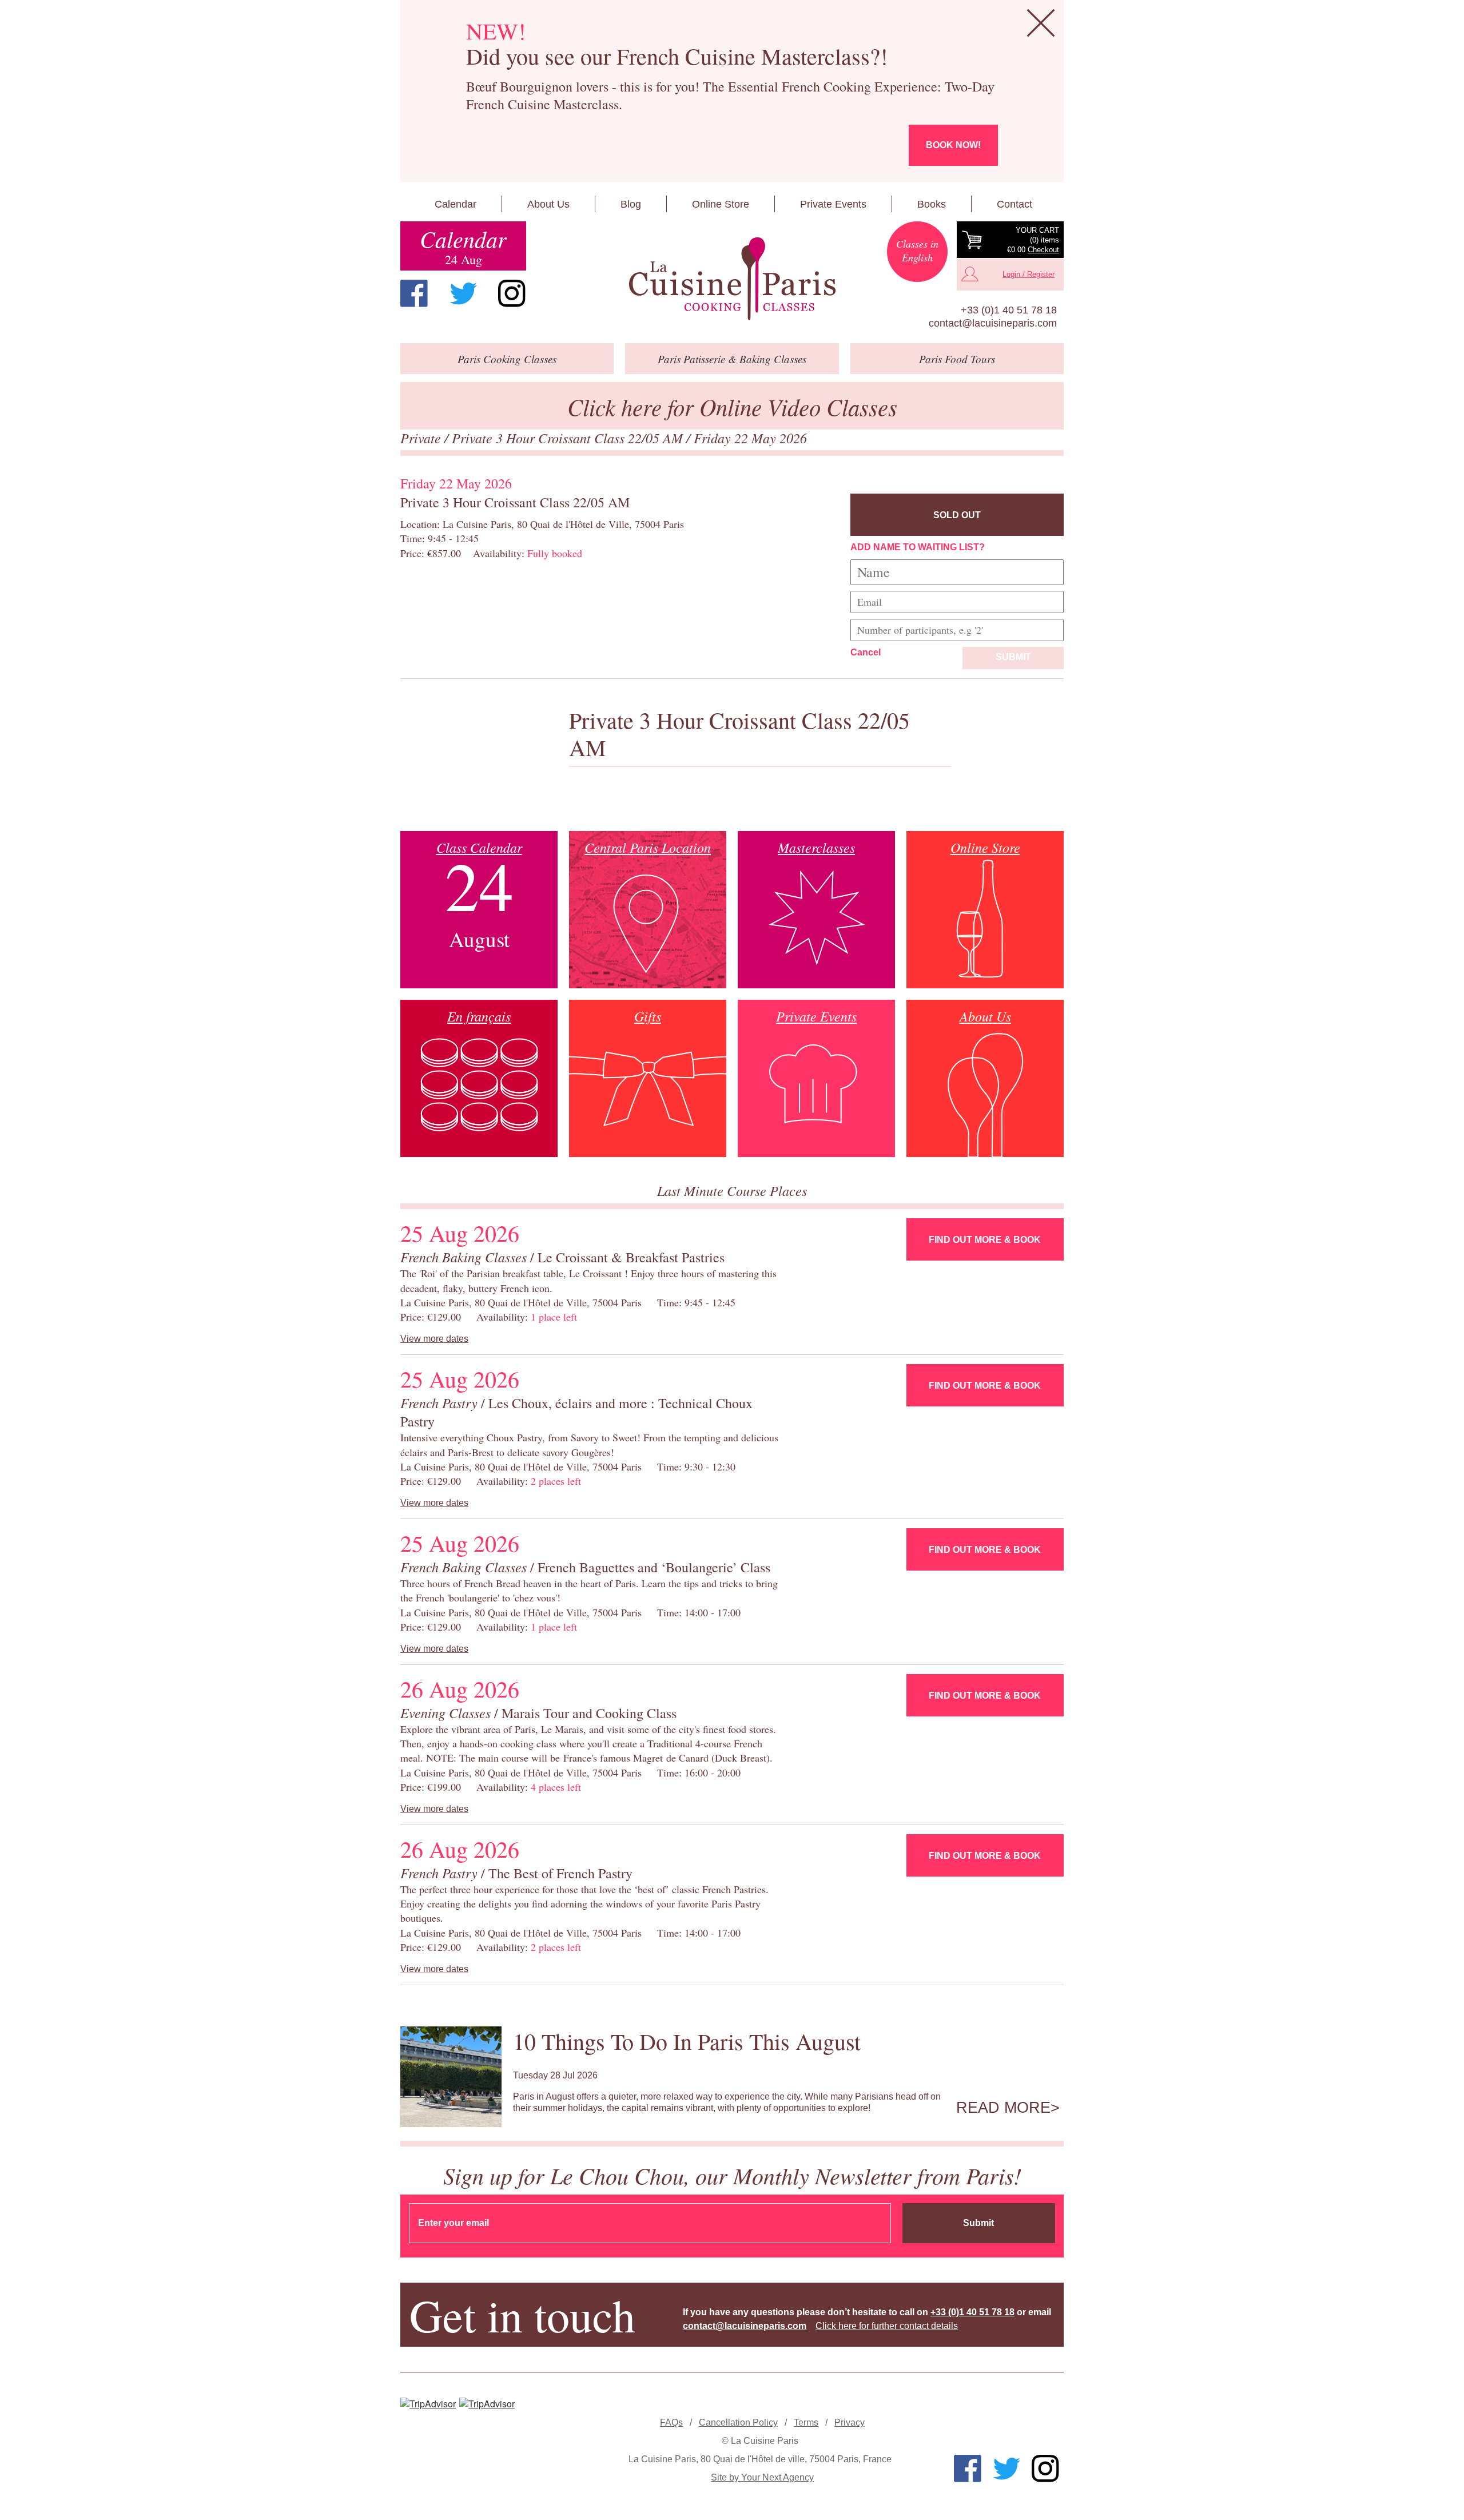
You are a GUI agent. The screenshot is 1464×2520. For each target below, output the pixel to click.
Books (932, 204)
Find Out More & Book (985, 1240)
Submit (1013, 657)
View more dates (434, 1339)
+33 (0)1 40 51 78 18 (1009, 310)
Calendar (455, 204)
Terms (806, 2422)
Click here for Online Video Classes (732, 406)
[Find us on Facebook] (414, 293)
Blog (631, 204)
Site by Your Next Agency (762, 2477)
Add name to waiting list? (918, 547)
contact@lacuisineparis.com (993, 323)
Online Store (721, 204)
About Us (548, 204)
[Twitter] (463, 293)
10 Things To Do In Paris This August (687, 2041)
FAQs (671, 2422)
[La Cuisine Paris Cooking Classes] (732, 279)
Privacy (850, 2422)
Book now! (953, 145)
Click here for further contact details (887, 2326)
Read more (1003, 2108)
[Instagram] (512, 293)
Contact (1015, 204)
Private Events (833, 204)
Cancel (866, 652)
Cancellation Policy (738, 2422)
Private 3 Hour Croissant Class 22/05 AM (569, 438)
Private (422, 438)
